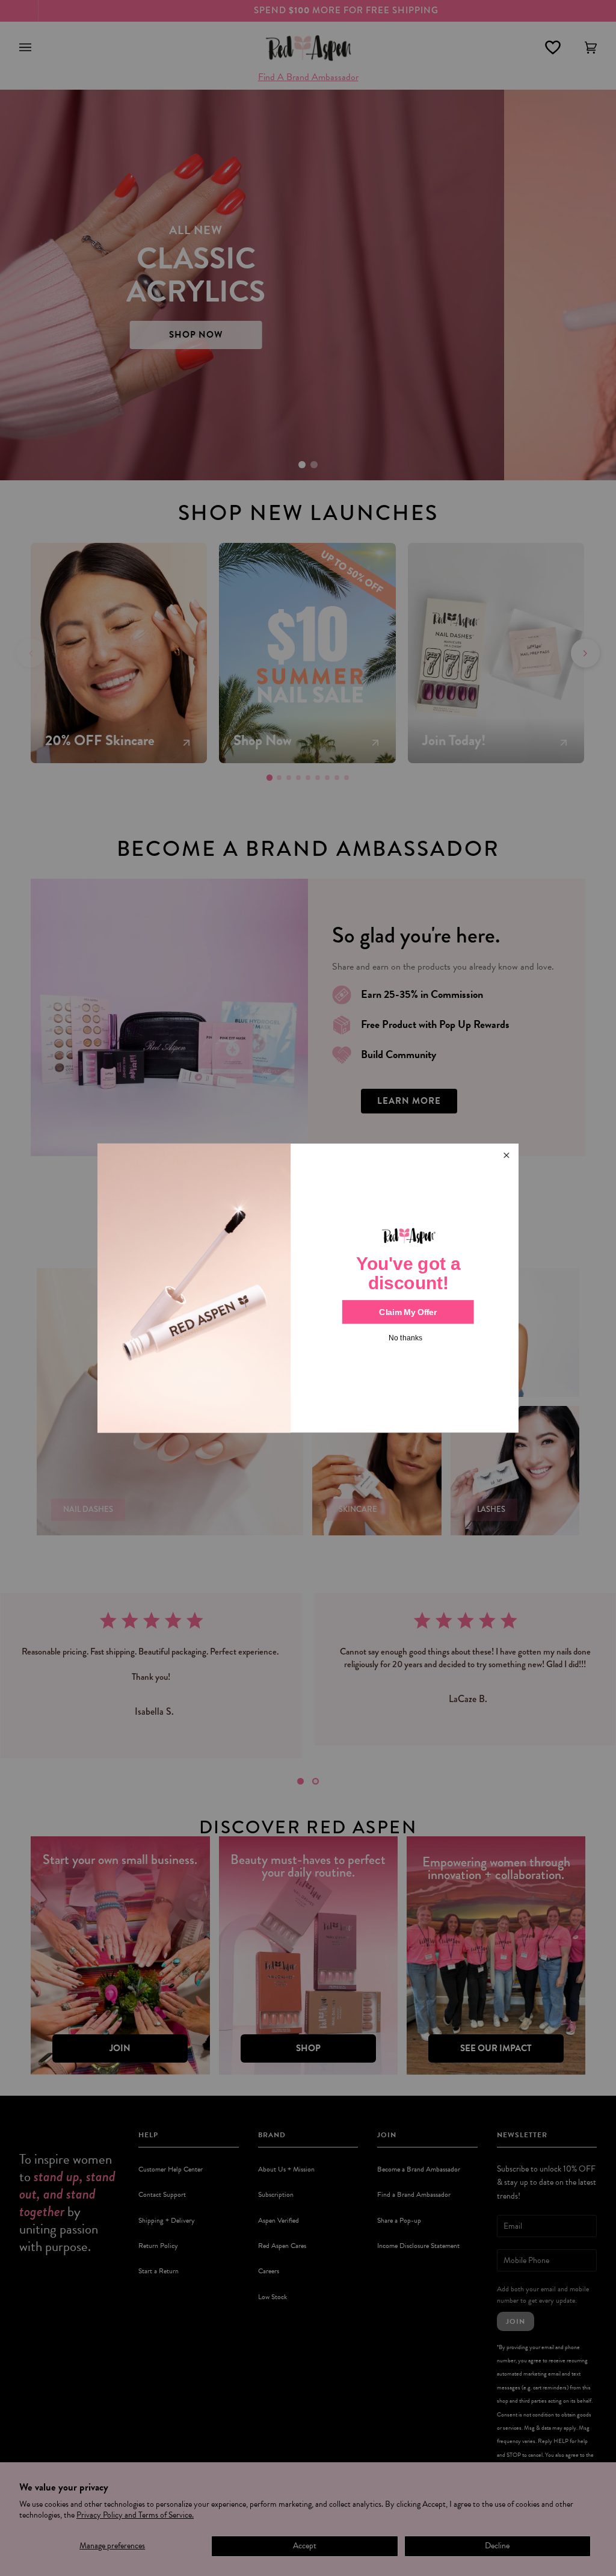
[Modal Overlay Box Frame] (308, 1288)
